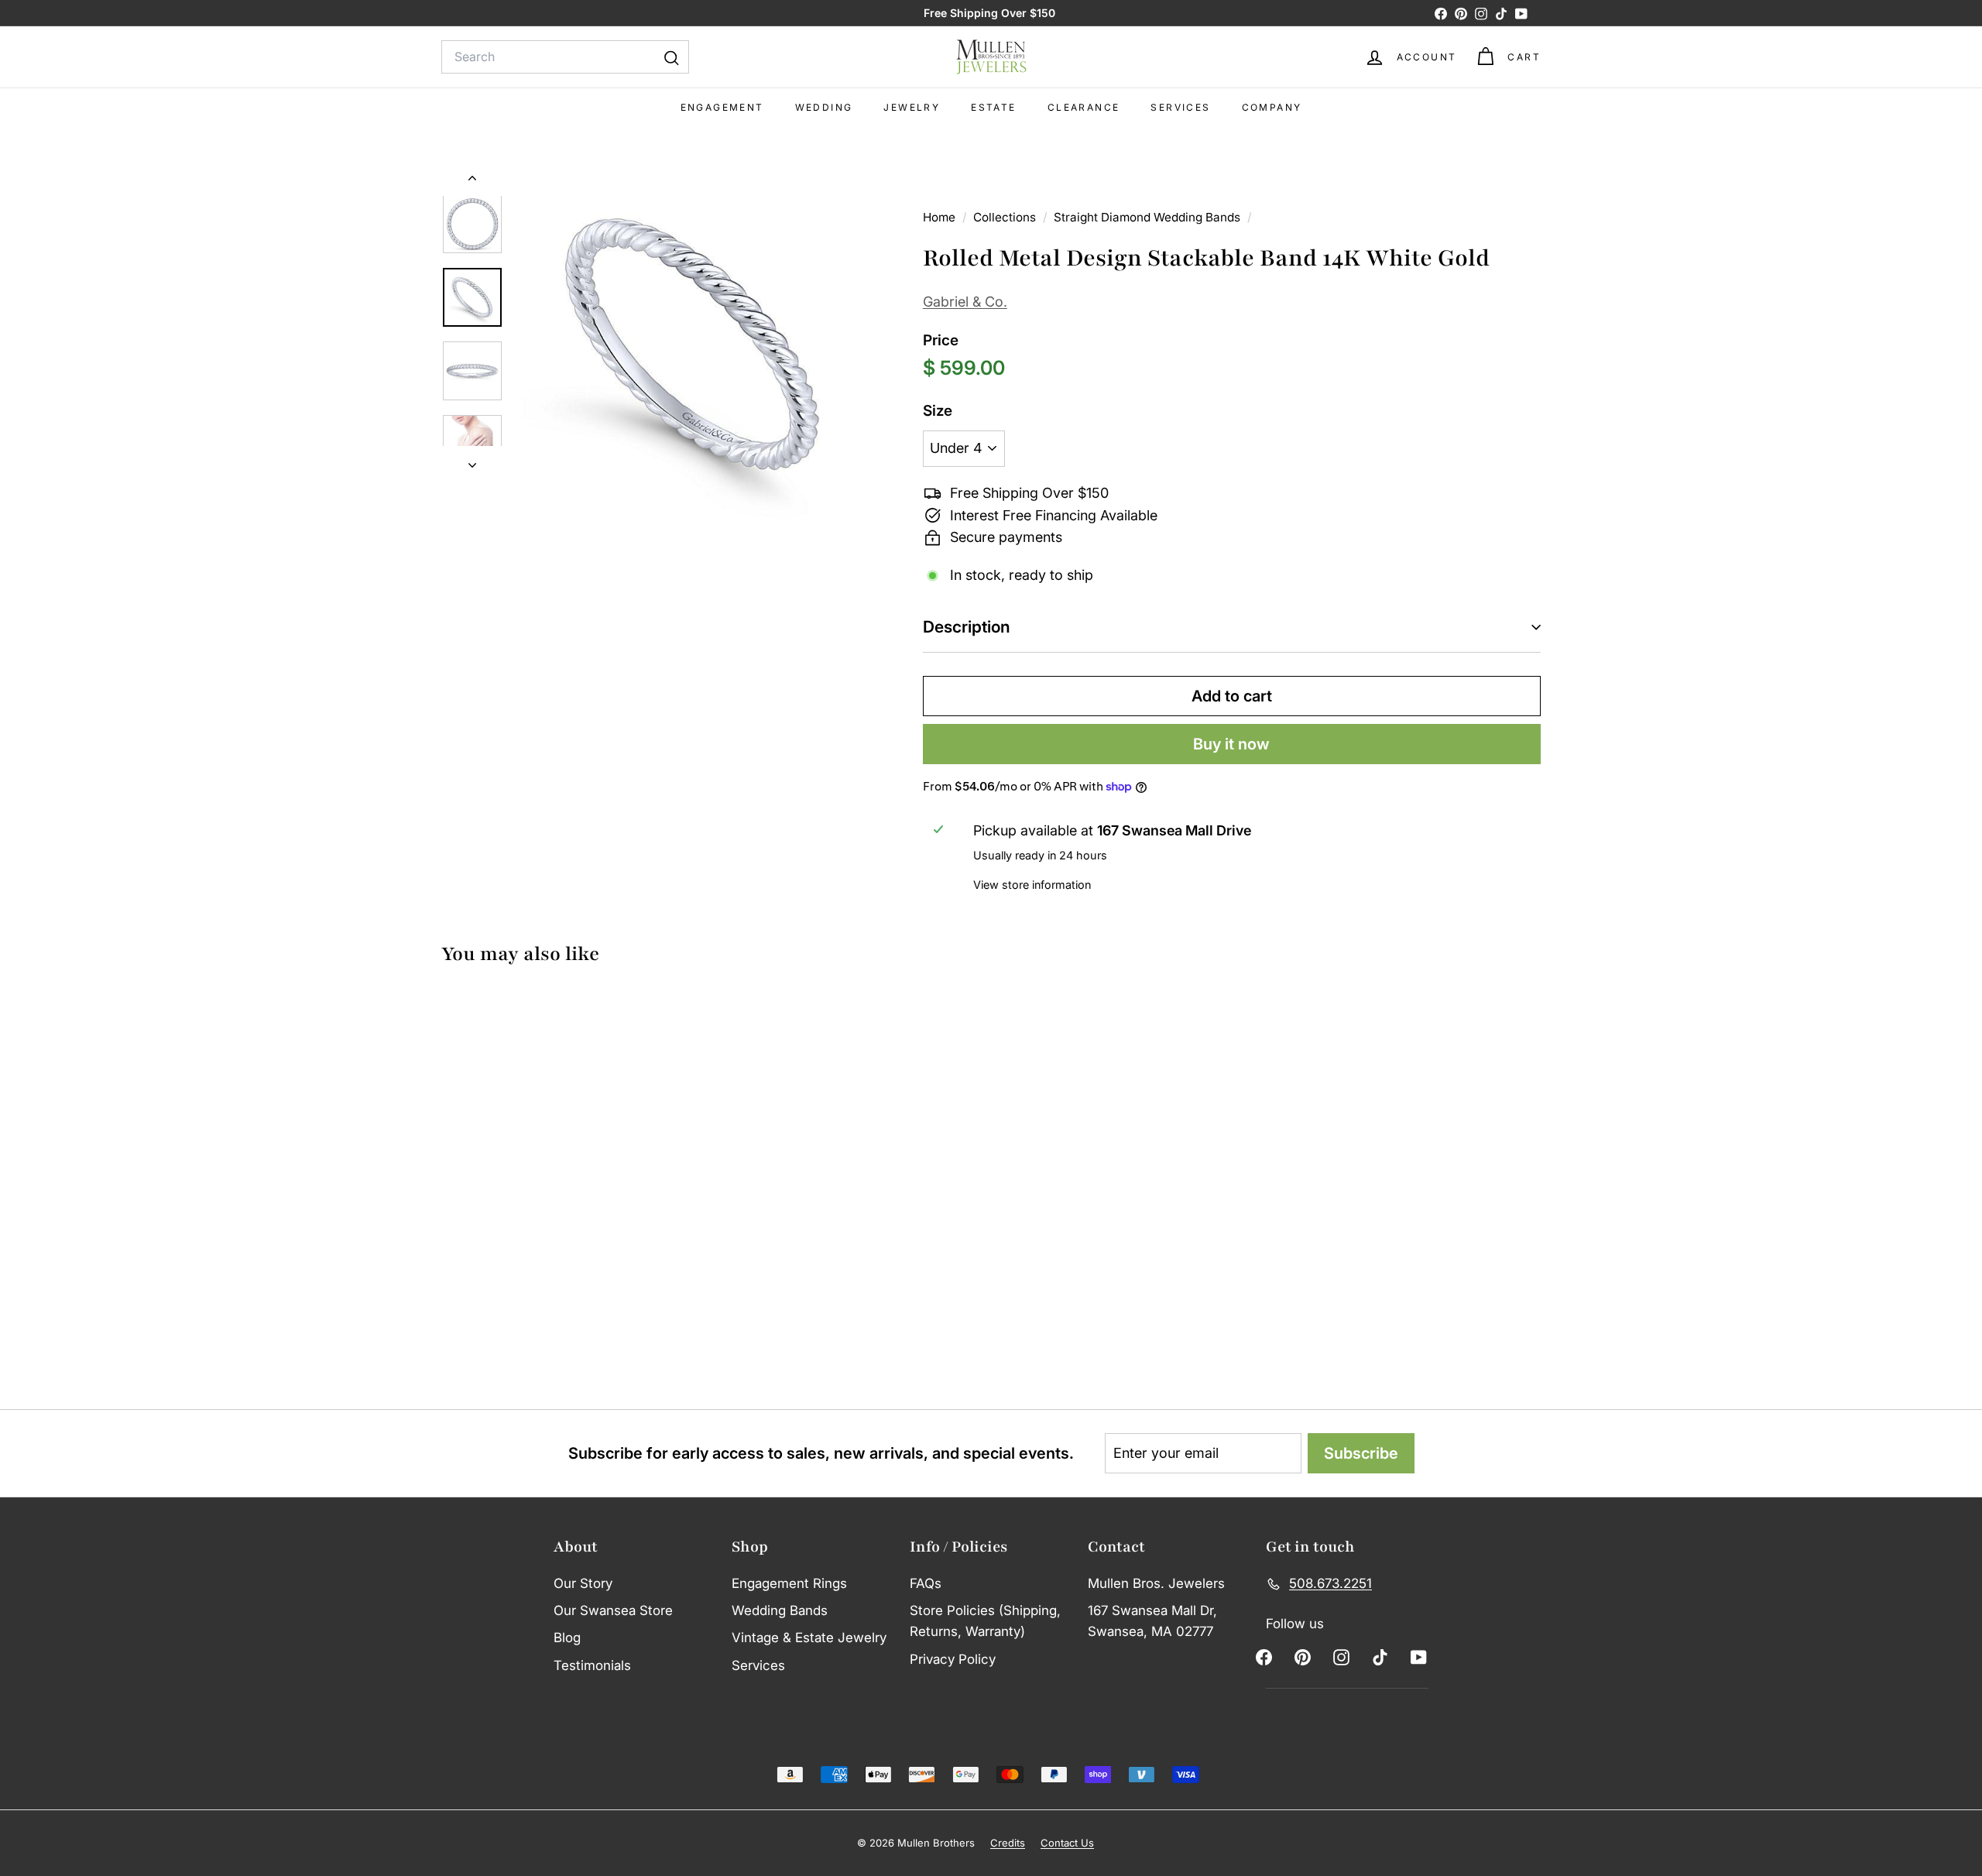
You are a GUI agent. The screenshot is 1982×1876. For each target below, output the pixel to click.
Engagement (722, 107)
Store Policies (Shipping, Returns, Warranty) (985, 1621)
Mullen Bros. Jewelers (1156, 1583)
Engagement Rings (789, 1583)
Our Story (583, 1583)
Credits (1008, 1843)
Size (938, 411)
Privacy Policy (953, 1659)
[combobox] (565, 57)
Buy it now (1231, 744)
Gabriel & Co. (965, 302)
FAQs (926, 1583)
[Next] (472, 461)
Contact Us (1067, 1843)
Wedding (824, 107)
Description (967, 627)
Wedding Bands (780, 1610)
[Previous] (472, 181)
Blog (567, 1638)
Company (1272, 107)
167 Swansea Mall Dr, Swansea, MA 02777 (1152, 1621)
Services (1180, 107)
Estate (993, 107)
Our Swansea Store (613, 1610)
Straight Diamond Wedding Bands (1147, 217)
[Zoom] (693, 344)
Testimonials (592, 1665)
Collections (1006, 217)
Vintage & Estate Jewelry (809, 1638)
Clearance (1084, 107)
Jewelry (912, 107)
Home (941, 217)
